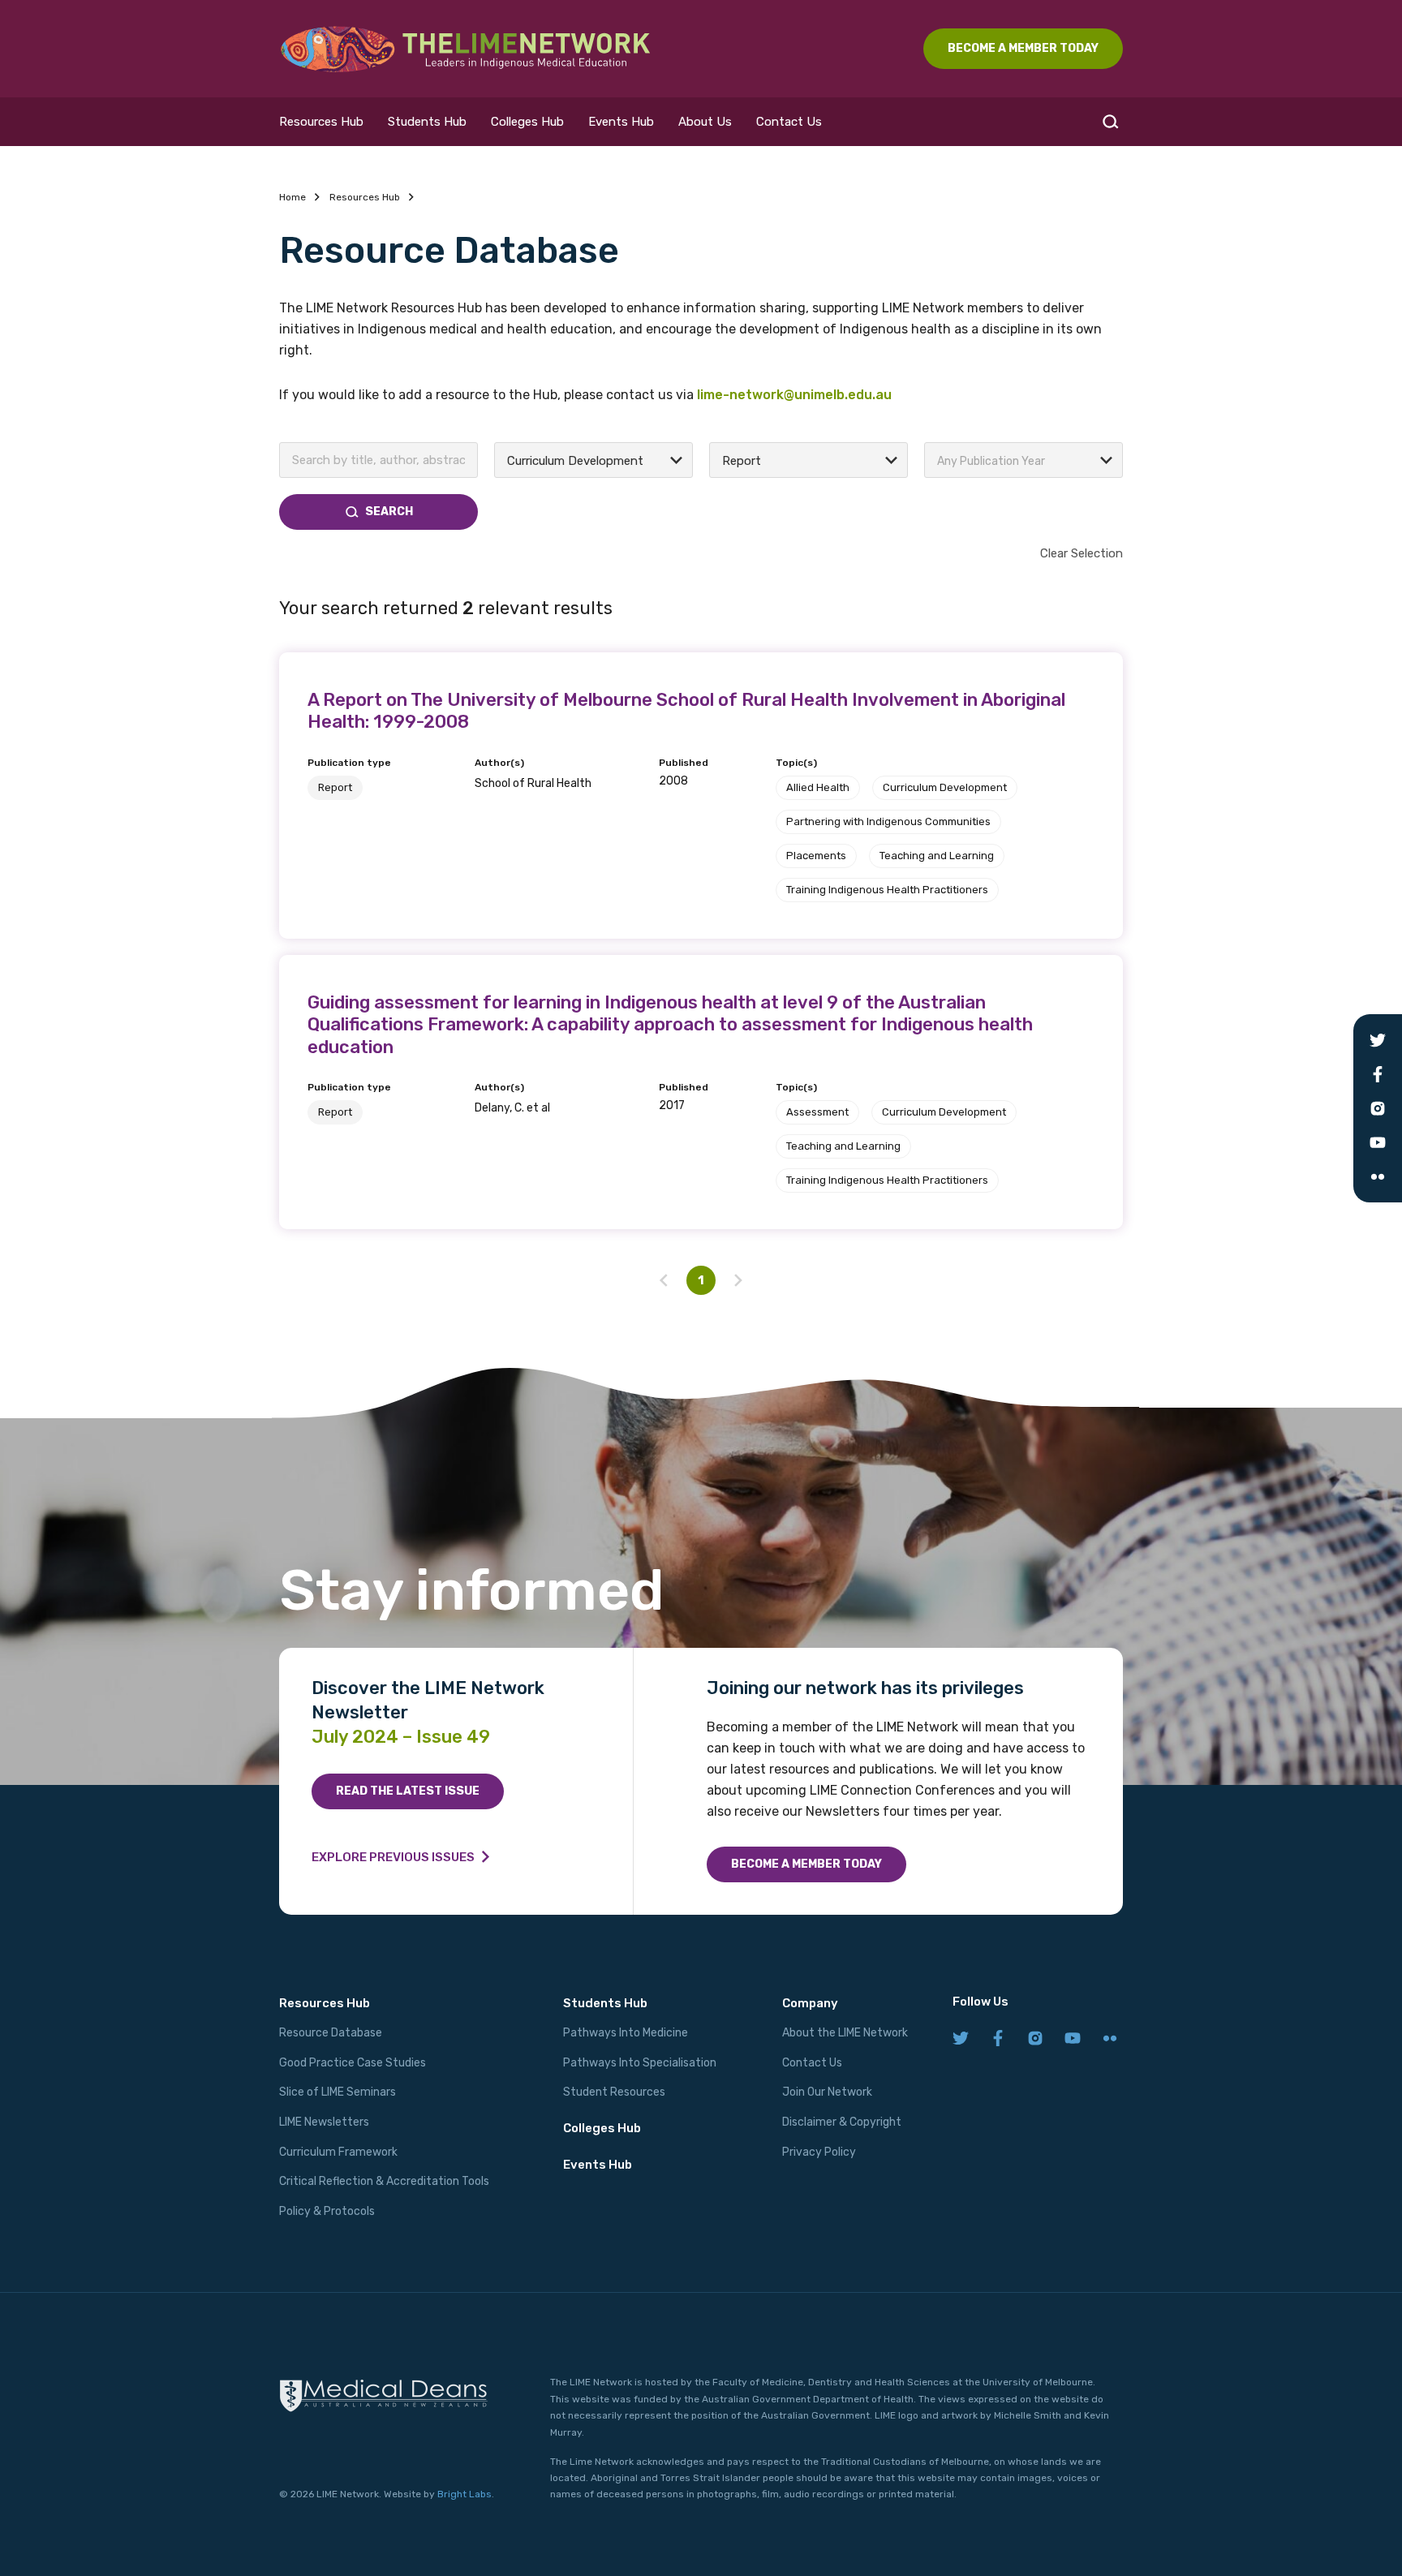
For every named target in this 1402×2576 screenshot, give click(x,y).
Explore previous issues (393, 1857)
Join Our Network (827, 2092)
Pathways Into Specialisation (640, 2063)
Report (335, 787)
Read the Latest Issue (408, 1791)
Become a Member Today (806, 1864)
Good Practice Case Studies (353, 2063)
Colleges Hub (527, 122)
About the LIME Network (845, 2033)
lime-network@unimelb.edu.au (794, 395)
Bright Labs (464, 2494)
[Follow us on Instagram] (1035, 2039)
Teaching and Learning (937, 856)
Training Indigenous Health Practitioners (887, 890)
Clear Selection (1082, 553)
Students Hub (427, 122)
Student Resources (614, 2092)
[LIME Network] (466, 49)
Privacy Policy (819, 2152)
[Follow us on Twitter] (961, 2039)
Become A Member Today (1023, 48)
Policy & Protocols (327, 2211)
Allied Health (818, 787)
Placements (816, 856)
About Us (705, 122)
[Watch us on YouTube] (1073, 2039)
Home (292, 197)
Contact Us (789, 122)
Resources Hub (321, 122)
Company (810, 2003)
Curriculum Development (945, 787)
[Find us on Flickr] (1110, 2039)
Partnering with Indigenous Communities (888, 821)
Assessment (817, 1112)
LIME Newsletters (324, 2122)
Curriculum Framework (338, 2152)
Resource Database (331, 2033)
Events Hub (621, 122)
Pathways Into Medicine (626, 2033)
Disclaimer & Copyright (842, 2122)
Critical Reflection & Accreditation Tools (384, 2181)
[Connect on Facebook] (998, 2039)
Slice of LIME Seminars (338, 2092)
